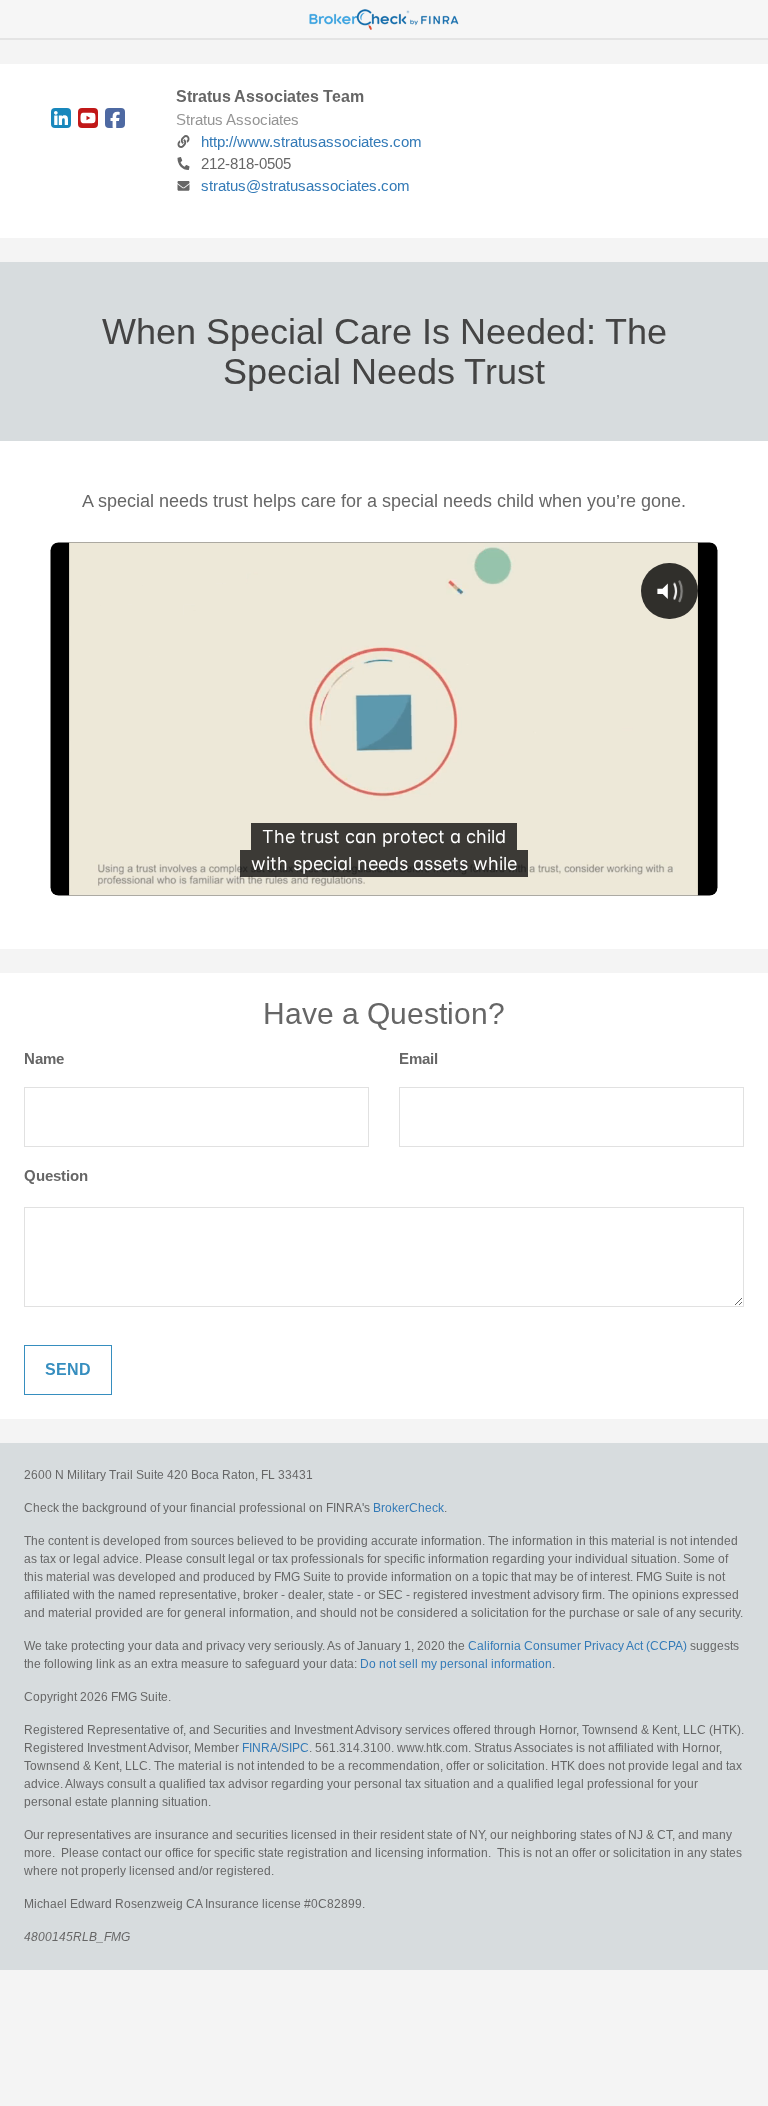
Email (418, 1058)
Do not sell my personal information (456, 1664)
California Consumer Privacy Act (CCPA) (577, 1646)
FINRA (260, 1748)
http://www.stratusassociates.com (311, 141)
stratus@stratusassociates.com (305, 185)
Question (56, 1175)
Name (44, 1058)
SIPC (295, 1748)
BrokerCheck (408, 1508)
